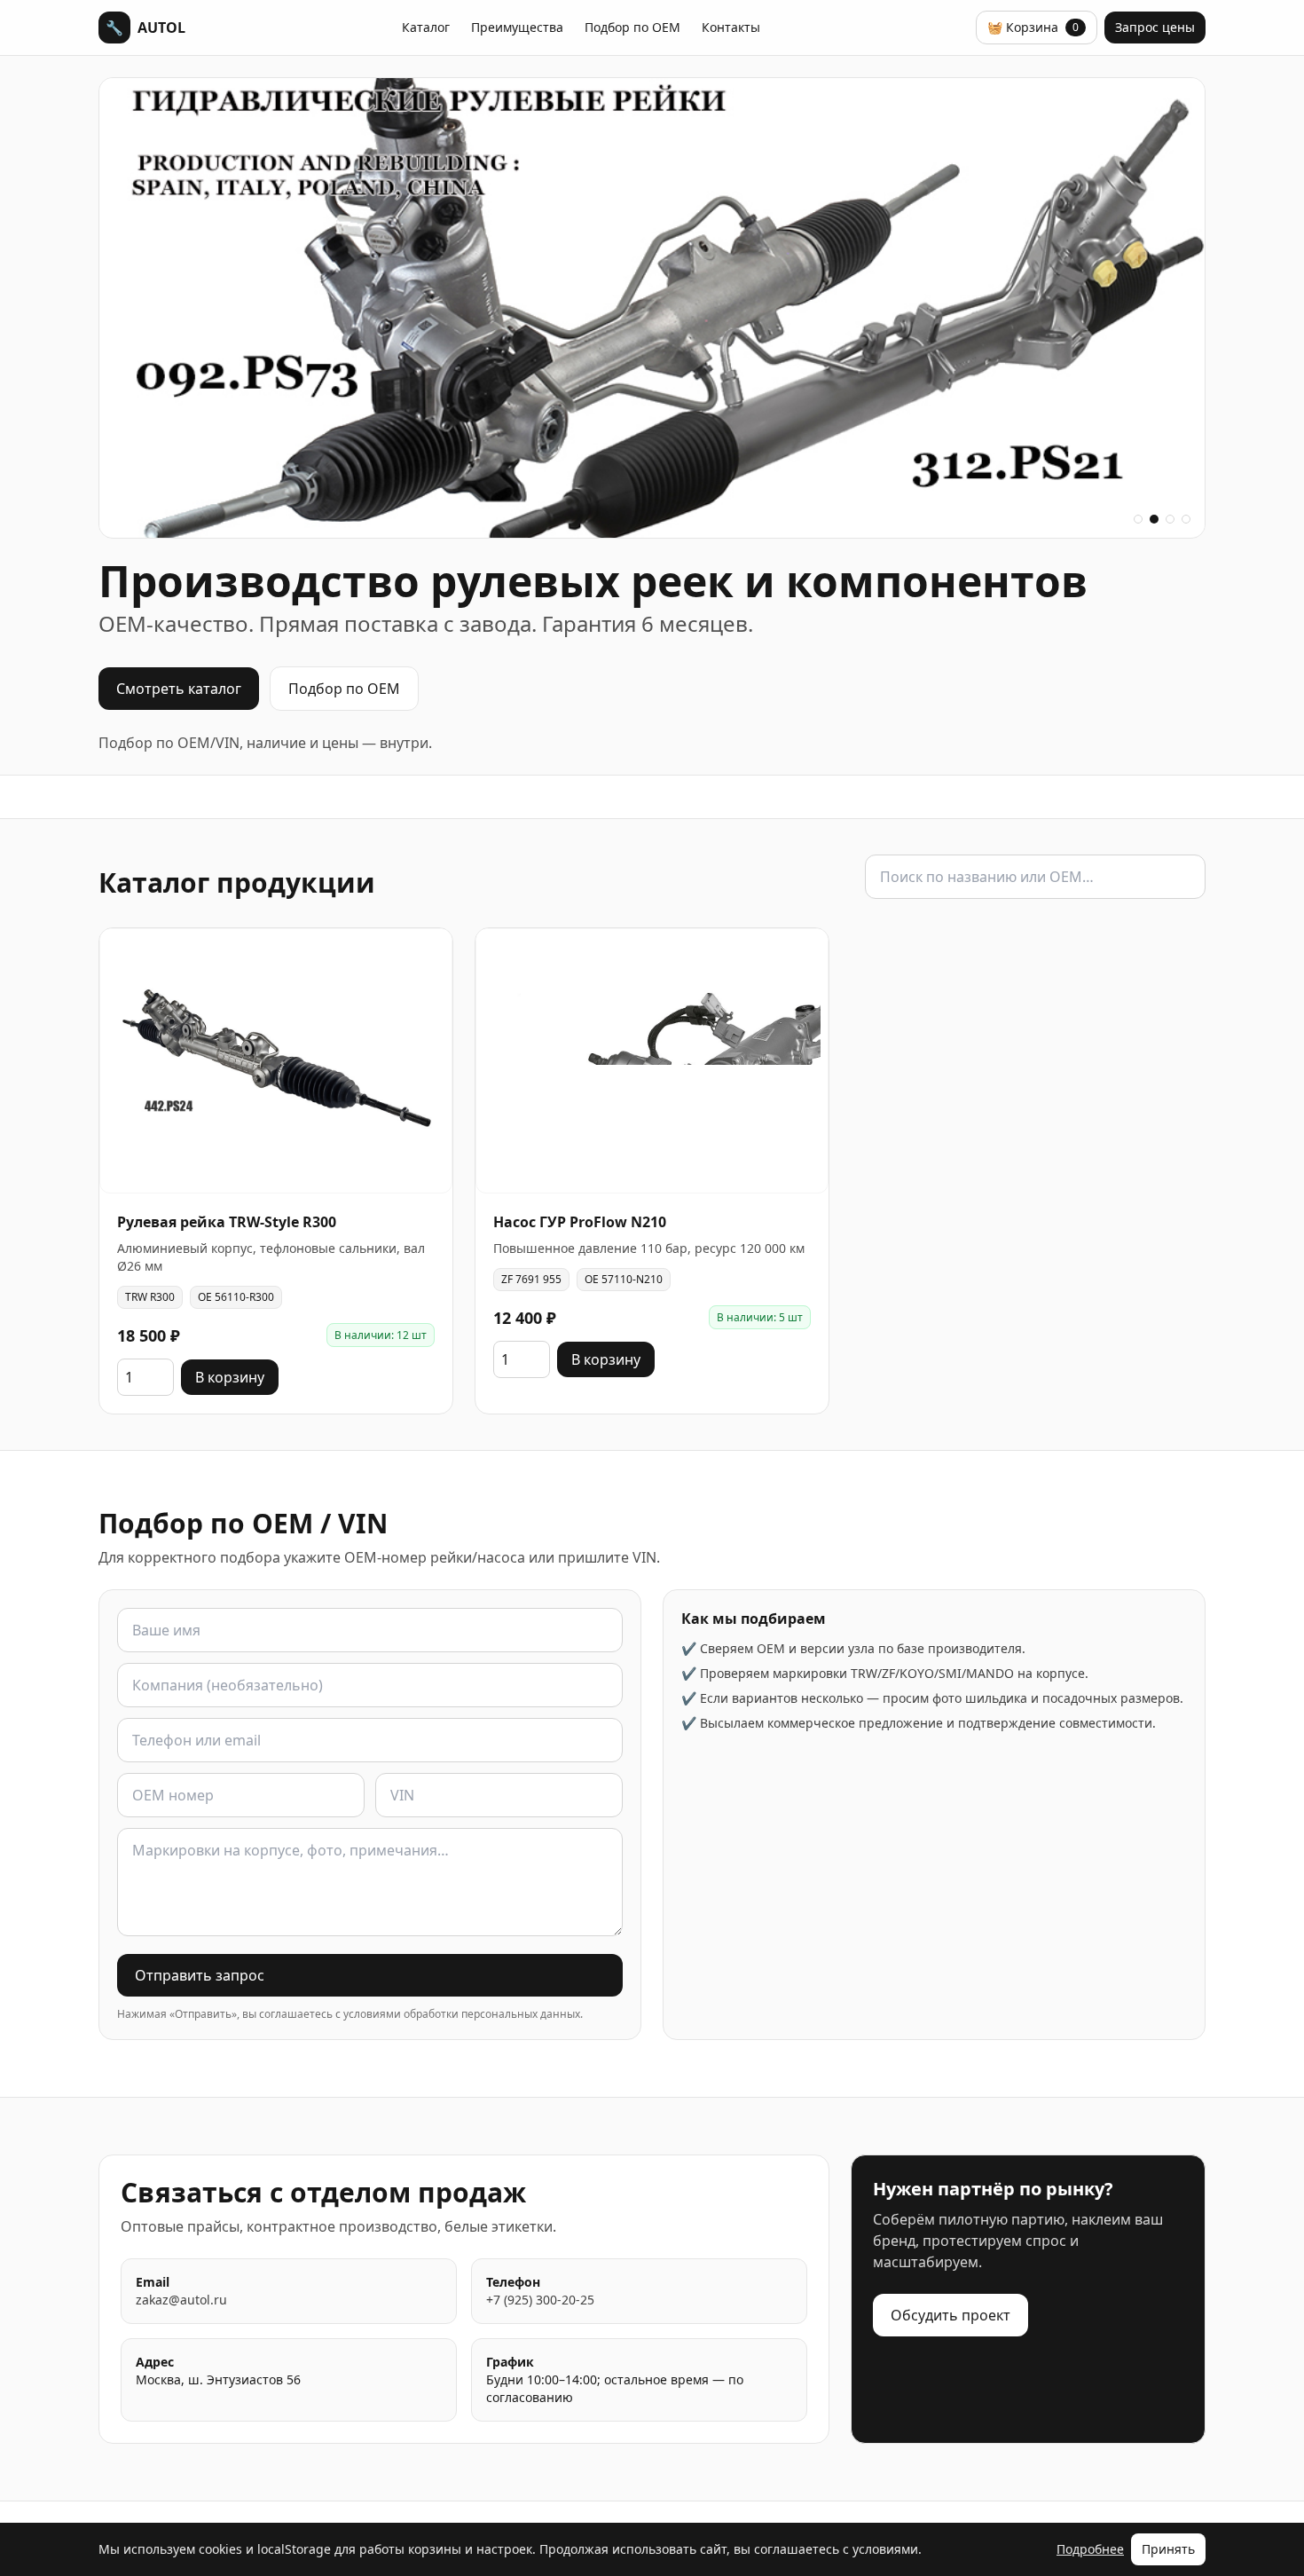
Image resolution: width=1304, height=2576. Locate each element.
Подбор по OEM (632, 27)
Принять (1168, 2549)
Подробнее (1090, 2549)
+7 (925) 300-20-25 (540, 2300)
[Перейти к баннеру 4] (1186, 519)
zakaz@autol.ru (181, 2300)
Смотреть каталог (179, 689)
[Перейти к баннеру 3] (1170, 519)
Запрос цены (1155, 27)
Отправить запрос (200, 1975)
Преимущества (517, 27)
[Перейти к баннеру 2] (1154, 519)
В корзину (230, 1377)
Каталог (426, 27)
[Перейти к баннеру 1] (1138, 519)
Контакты (731, 27)
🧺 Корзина (1033, 27)
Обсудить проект (951, 2315)
